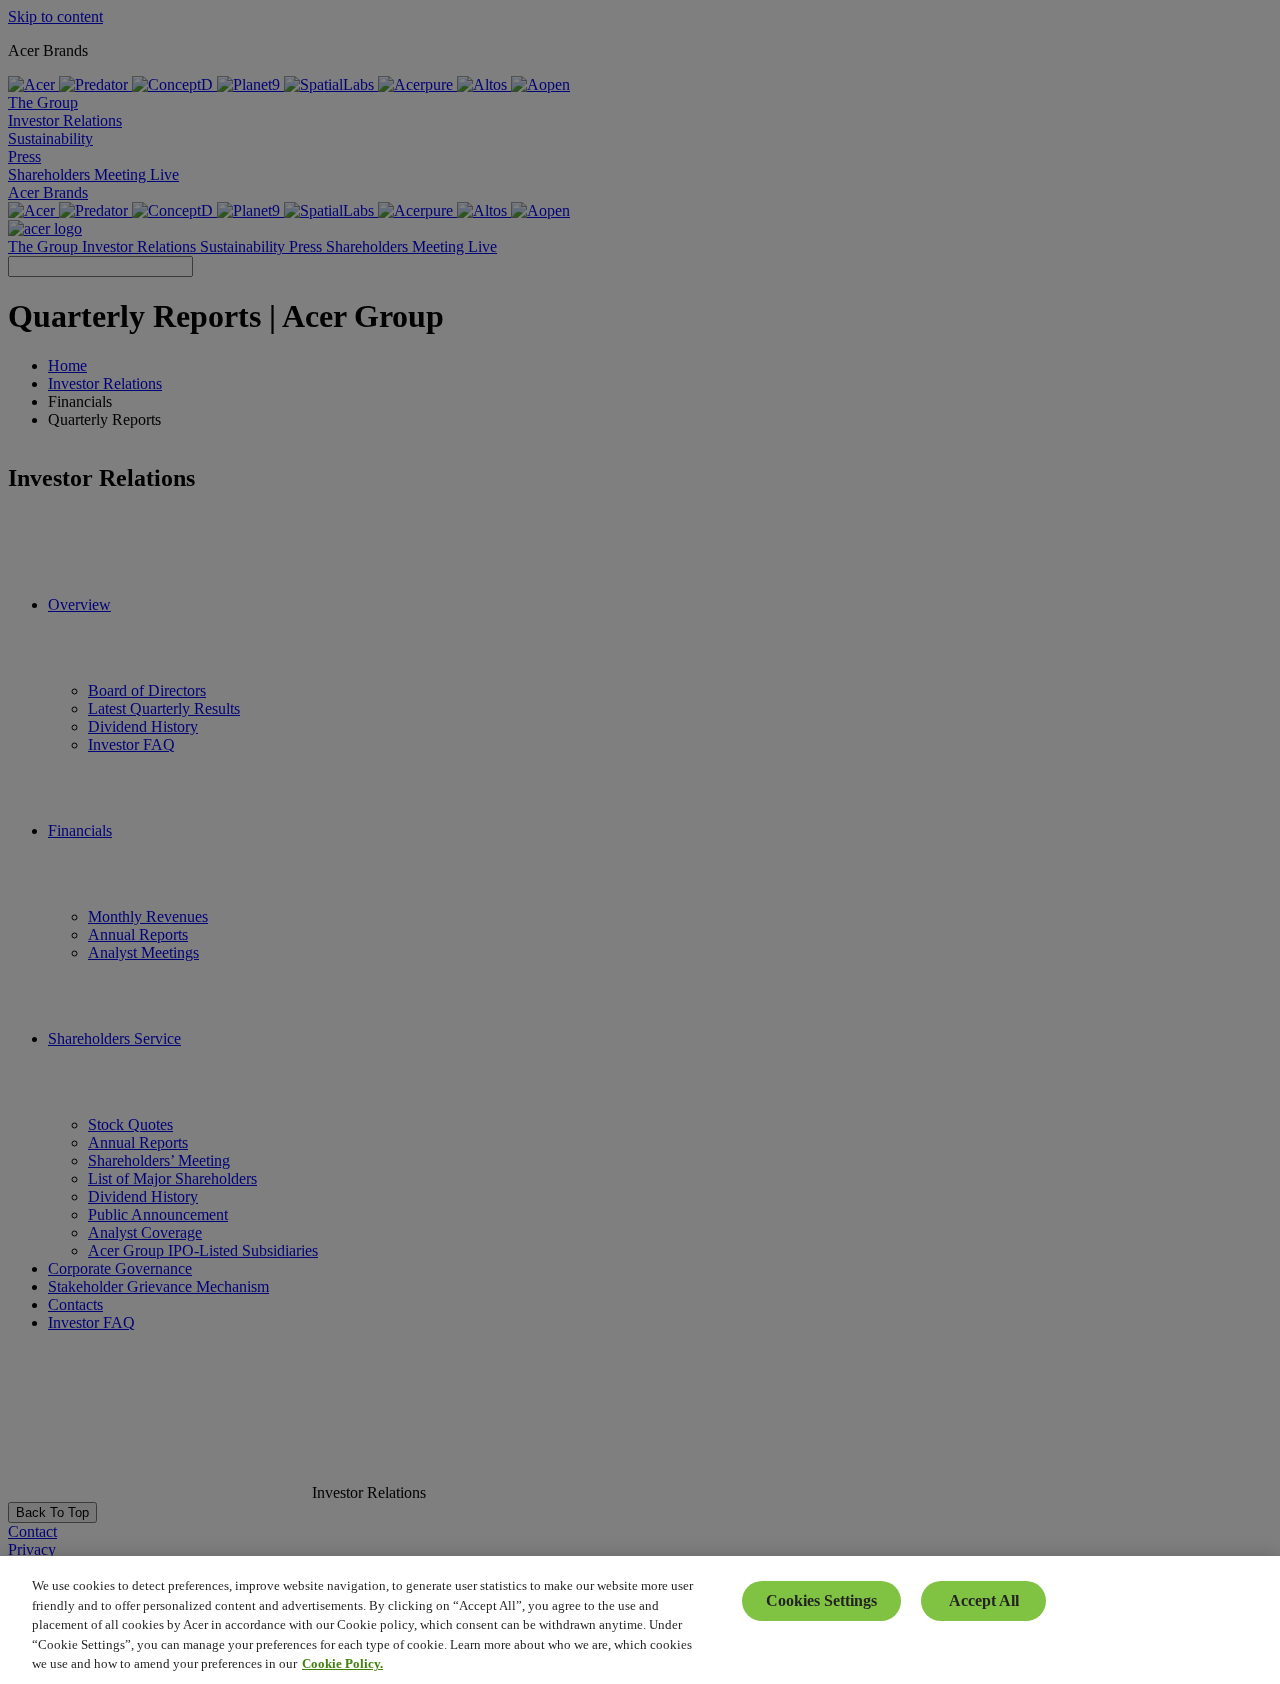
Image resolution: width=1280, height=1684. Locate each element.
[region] (640, 1620)
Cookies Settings (821, 1600)
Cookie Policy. (342, 1663)
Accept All (984, 1600)
